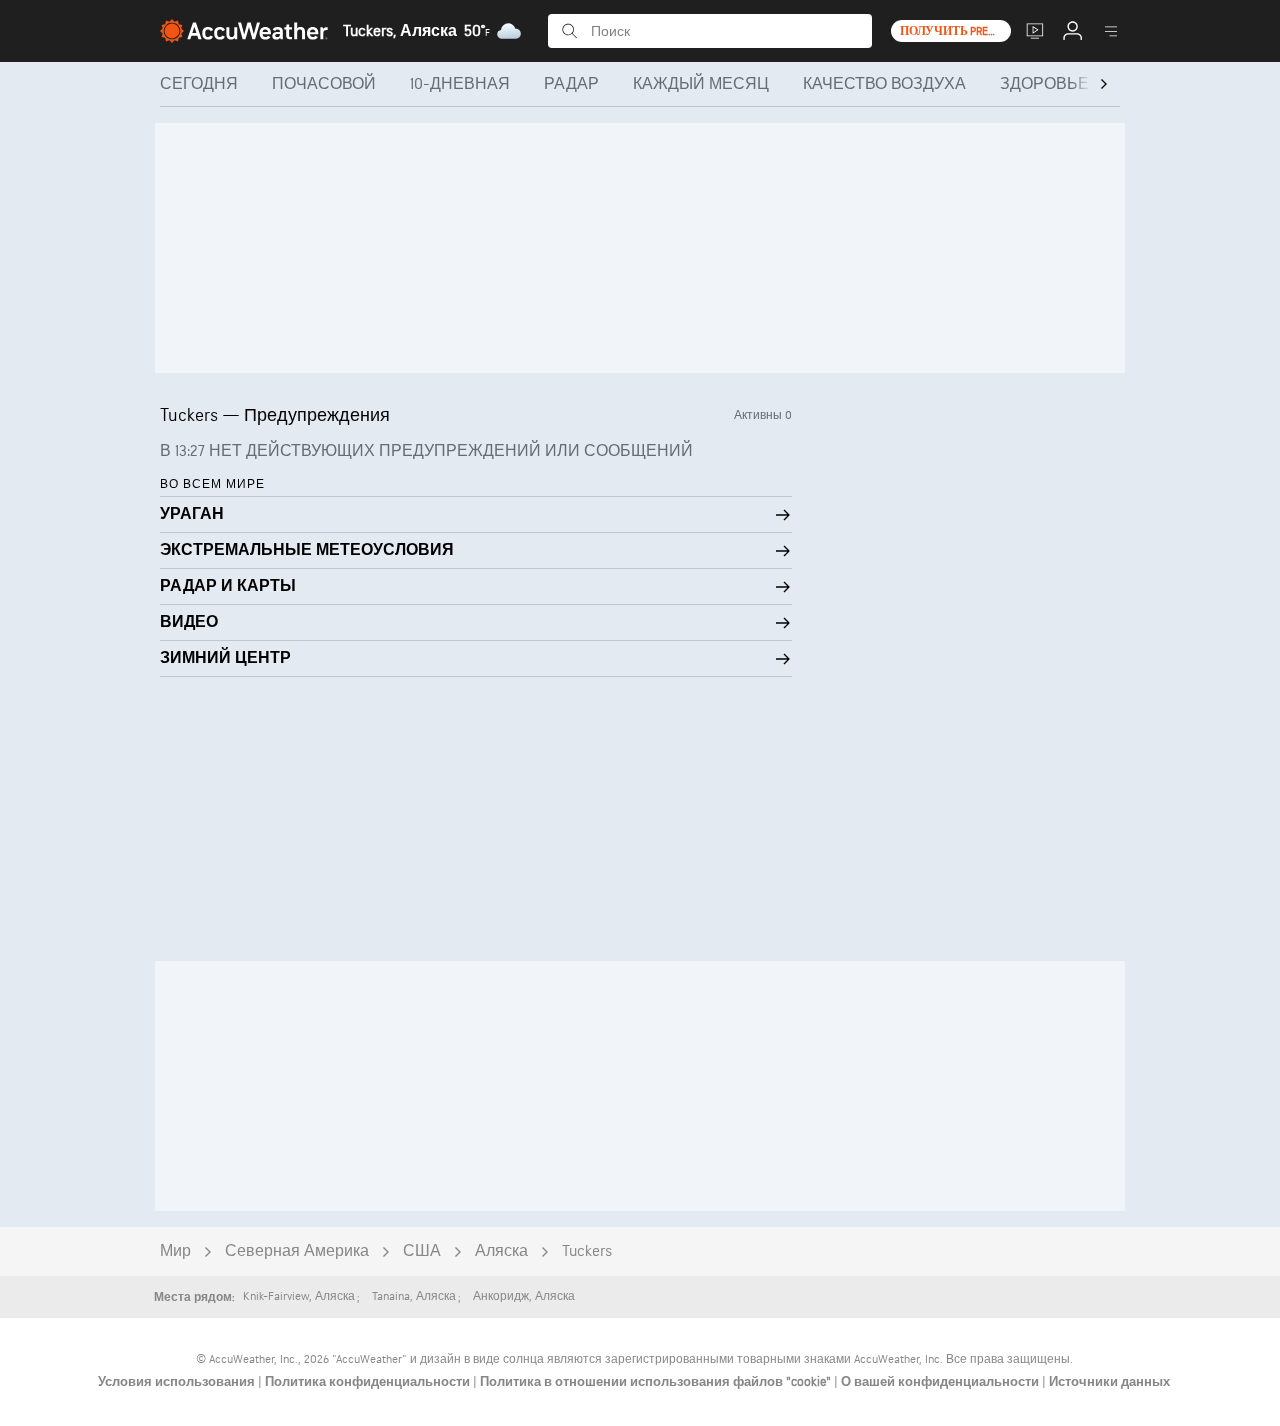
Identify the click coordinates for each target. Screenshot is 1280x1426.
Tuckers (587, 1251)
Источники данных (1109, 1382)
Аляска (501, 1251)
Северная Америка (297, 1251)
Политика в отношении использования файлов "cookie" (657, 1382)
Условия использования (178, 1382)
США (422, 1251)
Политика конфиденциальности (369, 1382)
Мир (175, 1251)
